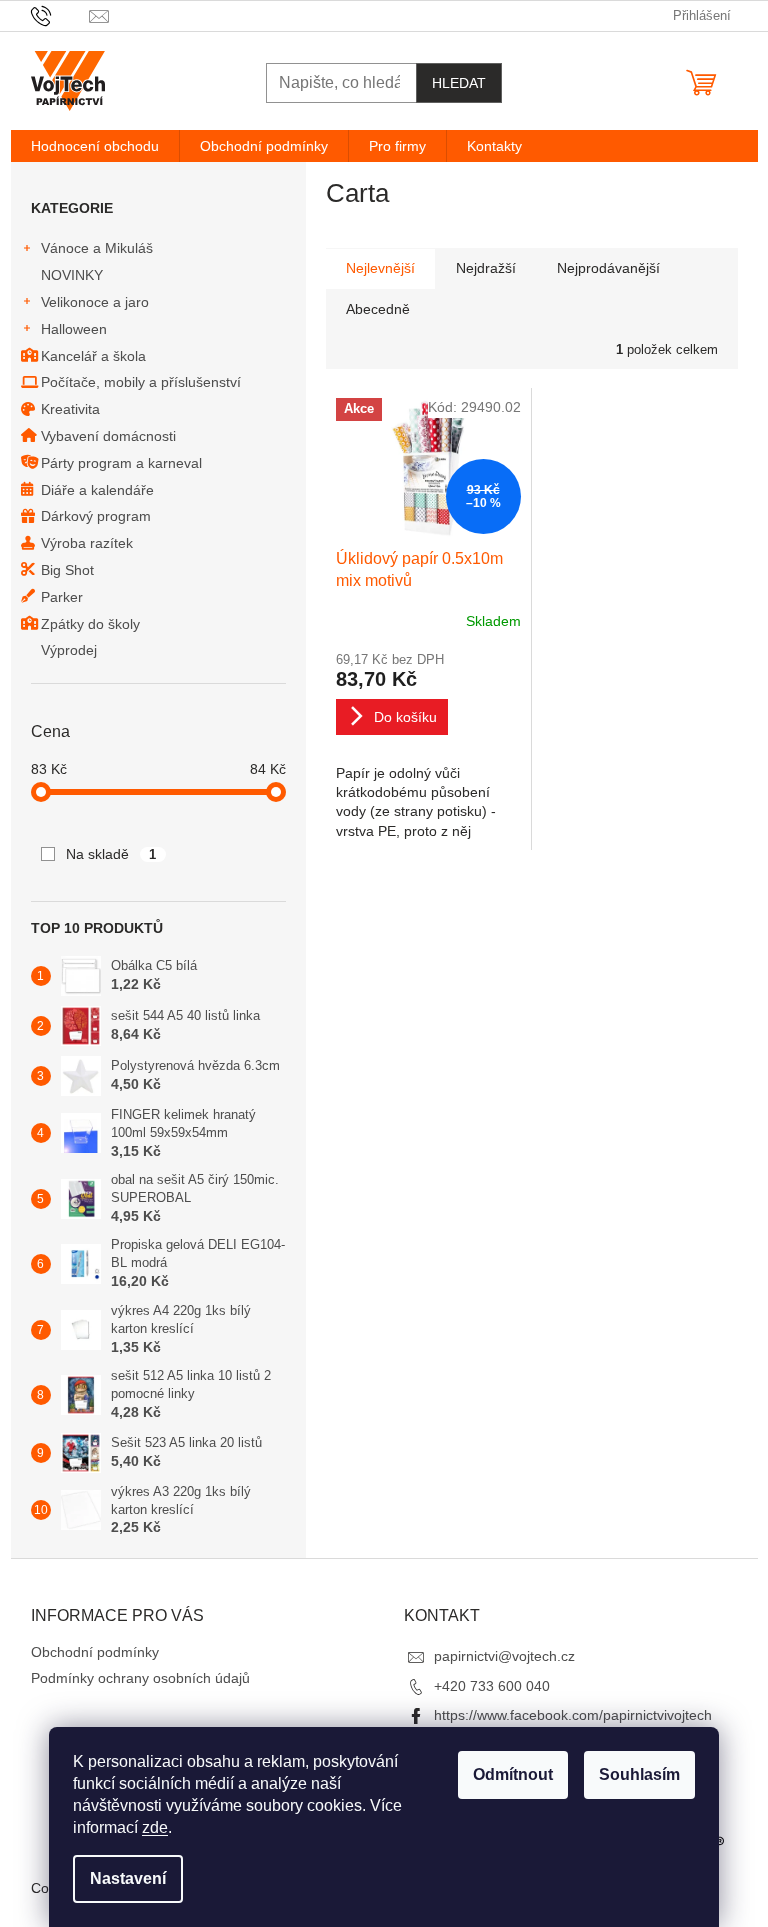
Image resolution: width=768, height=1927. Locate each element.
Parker (62, 597)
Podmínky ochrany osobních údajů (140, 1678)
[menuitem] (95, 146)
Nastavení (128, 1878)
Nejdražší (486, 268)
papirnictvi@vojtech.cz (504, 1656)
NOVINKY (72, 275)
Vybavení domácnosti (108, 436)
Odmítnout (513, 1774)
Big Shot (67, 570)
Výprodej (69, 650)
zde (155, 1827)
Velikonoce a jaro (95, 302)
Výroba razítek (87, 543)
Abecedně (378, 309)
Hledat (459, 83)
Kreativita (70, 409)
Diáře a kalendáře (97, 490)
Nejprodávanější (608, 268)
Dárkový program (96, 516)
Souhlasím (639, 1774)
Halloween (74, 329)
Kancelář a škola (93, 356)
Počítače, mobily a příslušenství (141, 382)
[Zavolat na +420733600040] (60, 14)
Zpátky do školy (90, 624)
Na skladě (111, 854)
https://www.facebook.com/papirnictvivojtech (573, 1715)
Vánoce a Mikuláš (97, 248)
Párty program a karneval (121, 463)
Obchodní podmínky (95, 1652)
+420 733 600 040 (492, 1686)
